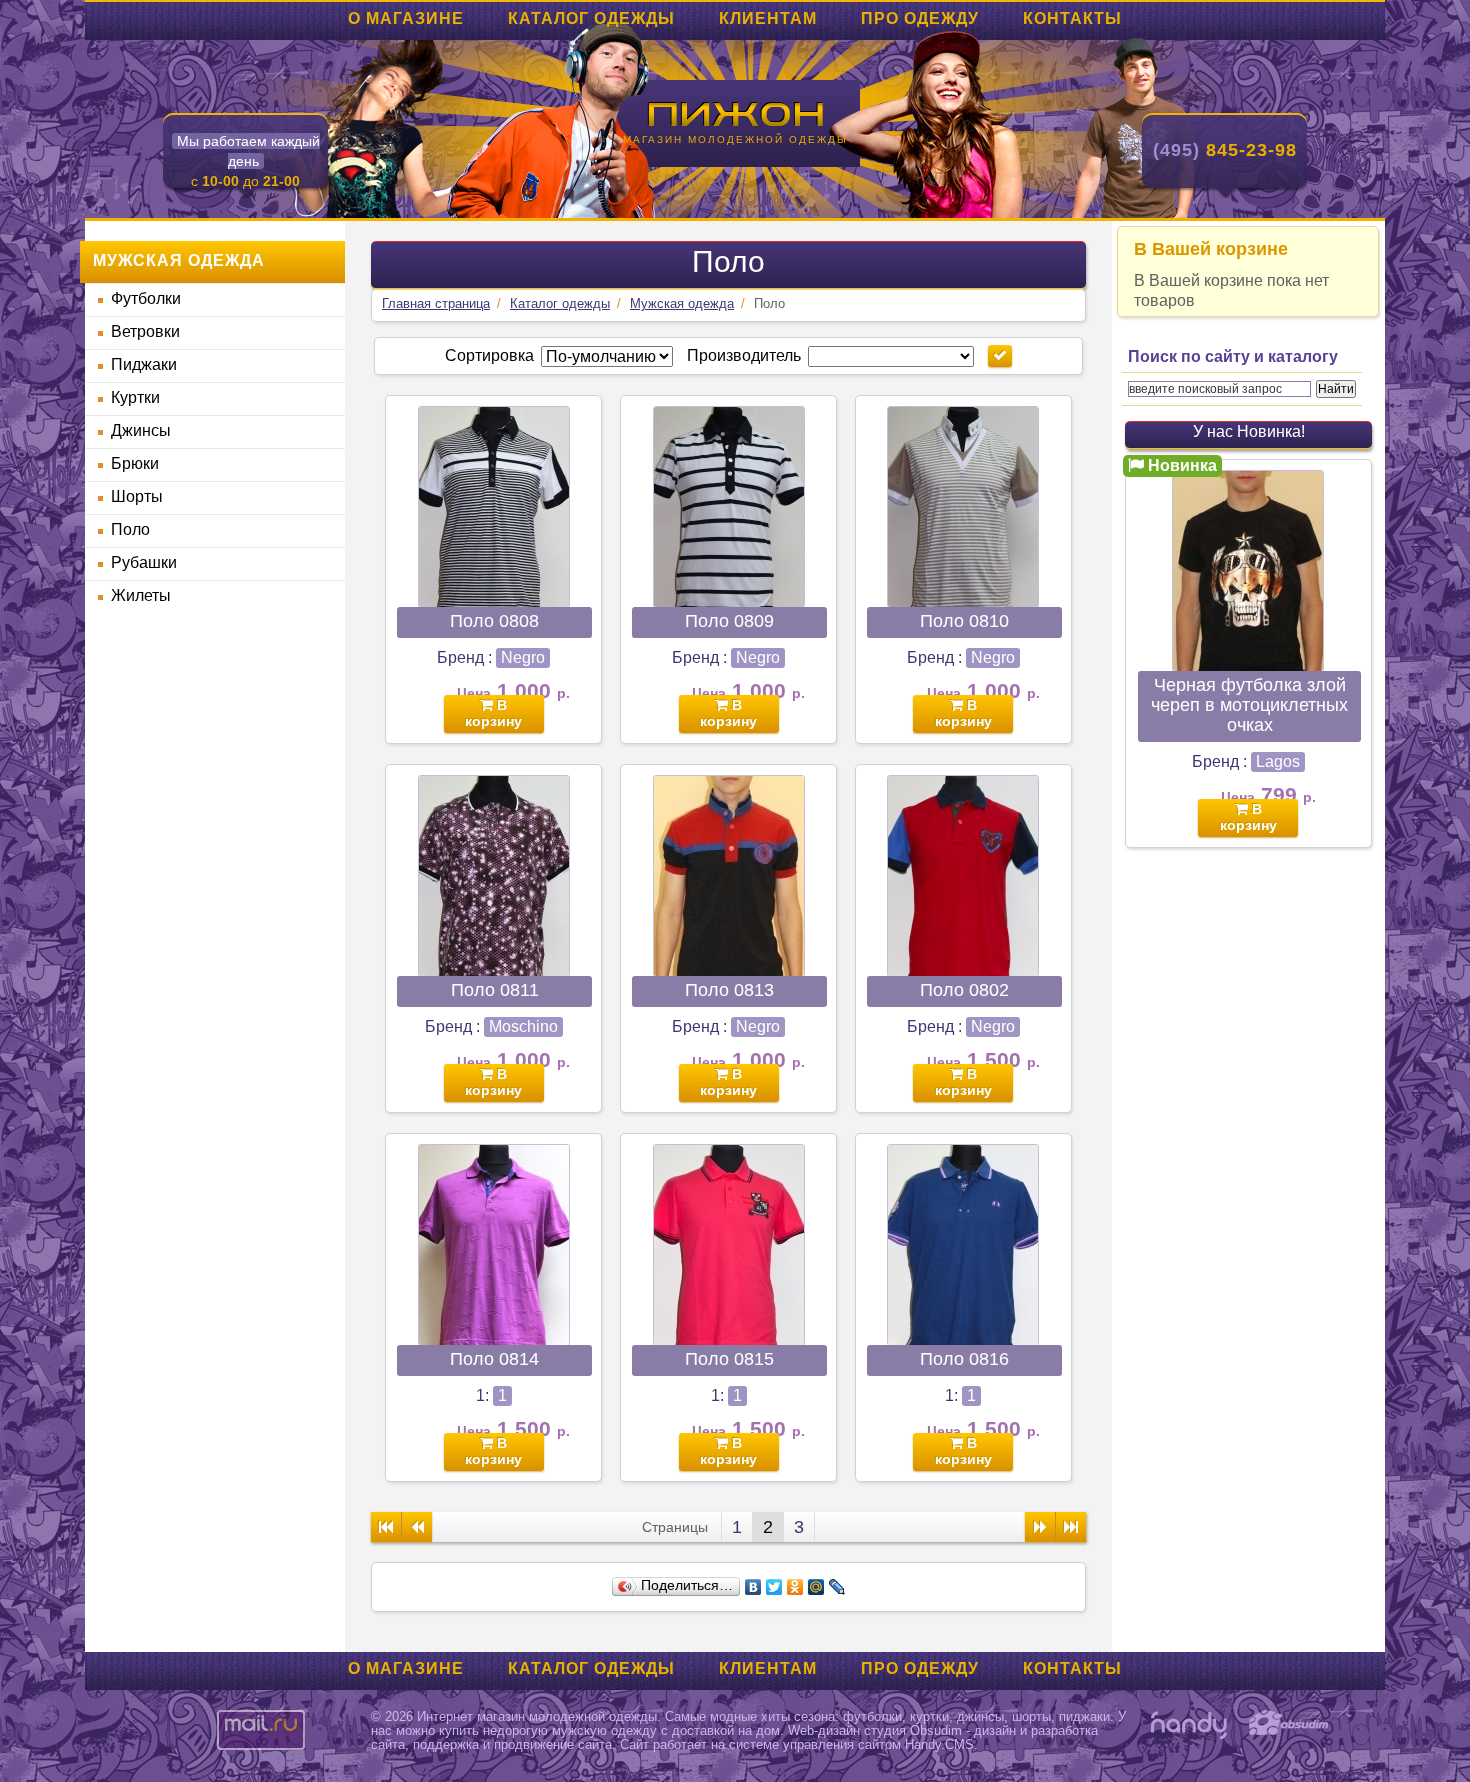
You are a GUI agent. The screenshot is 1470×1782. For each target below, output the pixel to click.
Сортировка (489, 355)
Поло (130, 529)
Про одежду (920, 18)
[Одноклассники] (795, 1587)
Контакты (1072, 18)
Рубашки (144, 562)
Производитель (744, 355)
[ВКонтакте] (753, 1587)
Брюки (135, 463)
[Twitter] (774, 1587)
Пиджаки (144, 364)
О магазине (406, 18)
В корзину (493, 713)
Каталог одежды (591, 18)
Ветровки (145, 331)
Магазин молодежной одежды (735, 139)
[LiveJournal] (837, 1587)
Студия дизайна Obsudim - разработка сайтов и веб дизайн (1289, 1725)
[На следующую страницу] (1040, 1527)
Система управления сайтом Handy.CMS (1189, 1725)
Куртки (135, 397)
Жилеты (141, 595)
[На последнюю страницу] (1070, 1527)
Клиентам (768, 18)
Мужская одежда (682, 303)
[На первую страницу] (386, 1527)
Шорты (137, 496)
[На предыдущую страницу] (417, 1527)
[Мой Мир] (816, 1587)
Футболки (146, 298)
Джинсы (141, 430)
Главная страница (436, 303)
